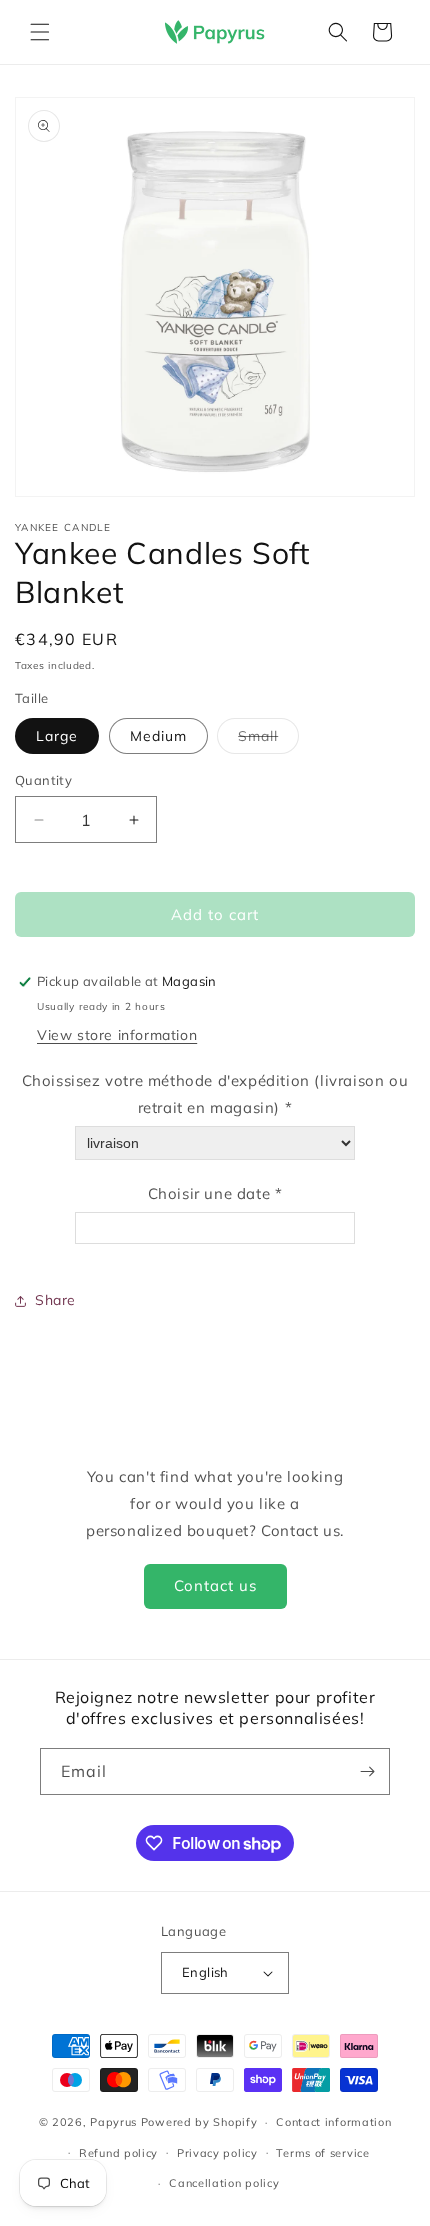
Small (268, 740)
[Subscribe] (367, 1771)
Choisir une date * (215, 1193)
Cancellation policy (224, 2183)
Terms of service (322, 2153)
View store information (117, 1035)
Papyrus (113, 2122)
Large (57, 736)
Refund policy (118, 2153)
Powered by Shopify (199, 2122)
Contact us (215, 1585)
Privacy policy (217, 2153)
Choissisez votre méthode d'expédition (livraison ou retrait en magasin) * (215, 1094)
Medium (158, 736)
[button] (40, 32)
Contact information (333, 2122)
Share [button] (55, 1300)
